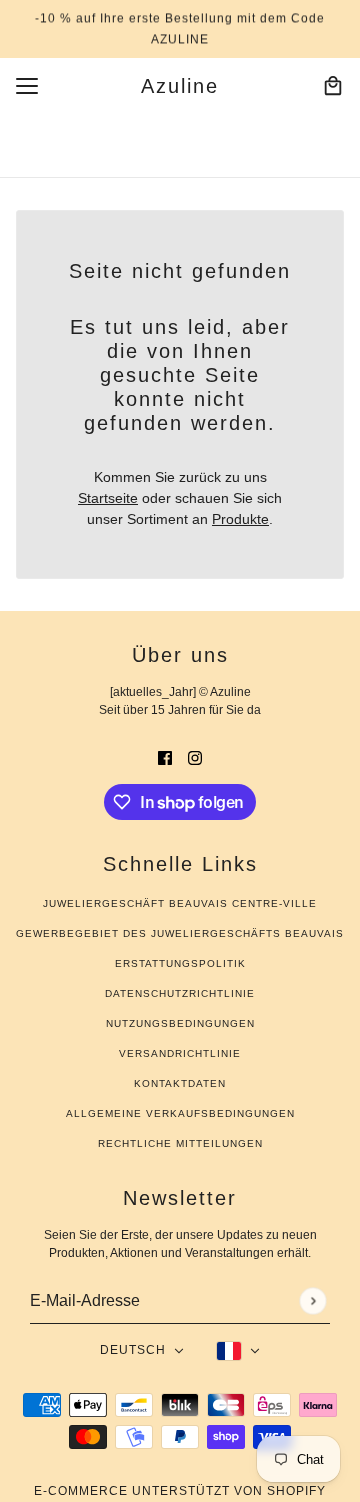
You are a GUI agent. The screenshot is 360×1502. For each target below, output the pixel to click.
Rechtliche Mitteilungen (180, 1143)
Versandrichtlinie (180, 1053)
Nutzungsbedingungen (180, 1023)
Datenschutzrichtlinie (180, 993)
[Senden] (312, 1300)
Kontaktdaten (180, 1083)
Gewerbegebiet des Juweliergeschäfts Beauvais (180, 933)
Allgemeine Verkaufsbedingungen (180, 1113)
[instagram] (195, 757)
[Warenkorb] (333, 86)
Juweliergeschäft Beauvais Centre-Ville (180, 903)
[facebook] (165, 757)
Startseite (108, 498)
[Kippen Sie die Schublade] (27, 86)
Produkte (240, 519)
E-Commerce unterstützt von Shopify (180, 1491)
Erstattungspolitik (180, 963)
